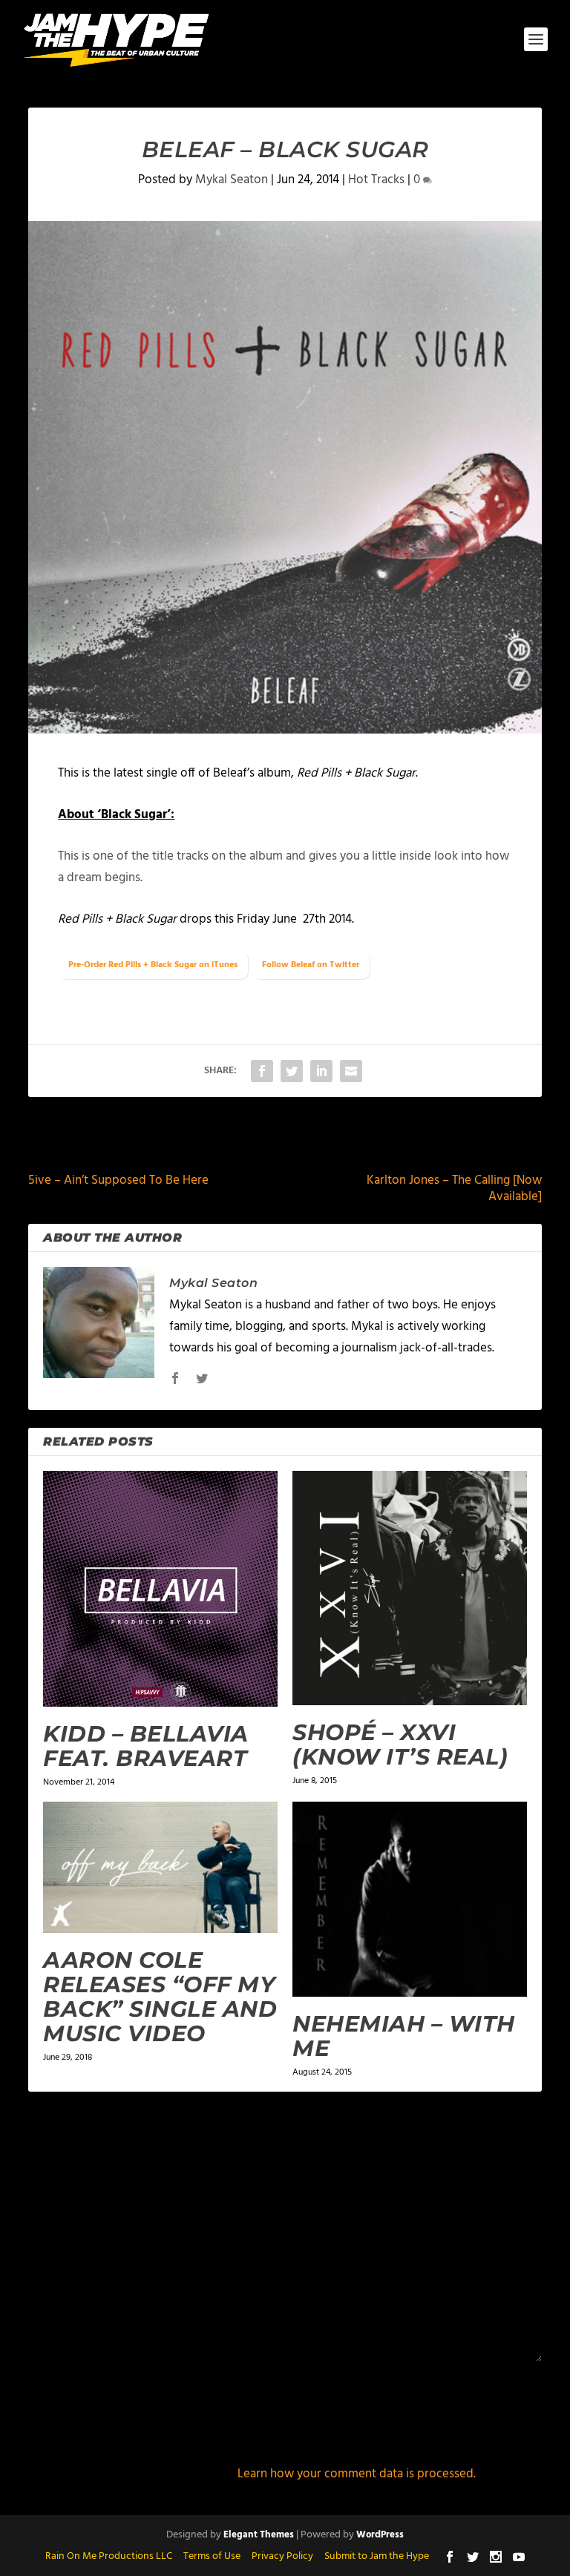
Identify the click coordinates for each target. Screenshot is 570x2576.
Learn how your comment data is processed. (357, 2474)
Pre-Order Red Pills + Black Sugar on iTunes (153, 965)
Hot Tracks (376, 180)
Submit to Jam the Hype (377, 2556)
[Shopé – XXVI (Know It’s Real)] (410, 1588)
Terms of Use (212, 2556)
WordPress (380, 2535)
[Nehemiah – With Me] (410, 1899)
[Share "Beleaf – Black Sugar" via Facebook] (262, 1071)
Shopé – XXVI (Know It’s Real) (400, 1745)
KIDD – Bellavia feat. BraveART (146, 1746)
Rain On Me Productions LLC (109, 2556)
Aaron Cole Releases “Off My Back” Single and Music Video (160, 1997)
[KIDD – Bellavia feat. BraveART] (160, 1589)
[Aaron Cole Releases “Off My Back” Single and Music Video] (160, 1868)
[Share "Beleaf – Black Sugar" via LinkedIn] (321, 1071)
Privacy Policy (282, 2556)
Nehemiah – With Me (404, 2036)
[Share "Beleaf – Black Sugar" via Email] (351, 1071)
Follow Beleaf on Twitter (311, 965)
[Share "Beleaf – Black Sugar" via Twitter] (292, 1071)
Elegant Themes (259, 2535)
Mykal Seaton (232, 180)
